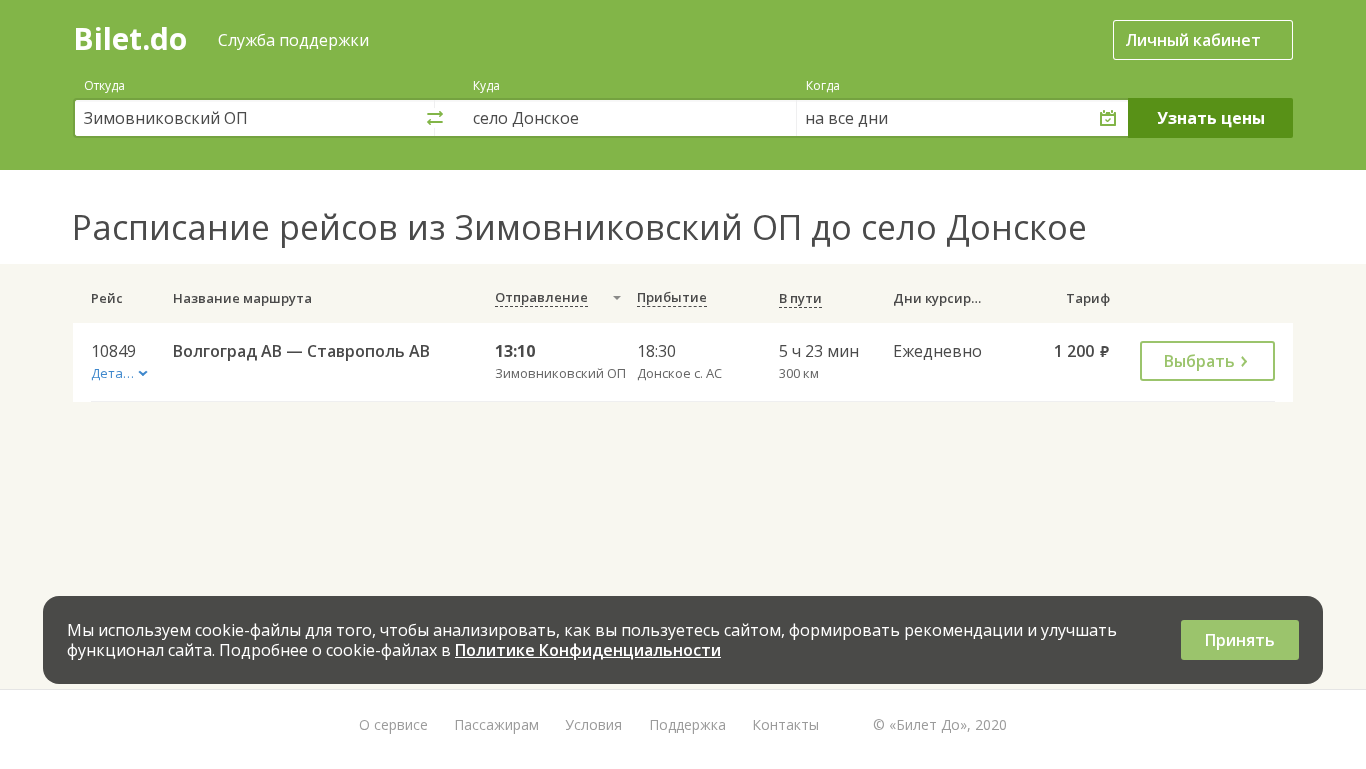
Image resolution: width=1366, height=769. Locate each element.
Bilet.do (130, 38)
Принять (1240, 640)
